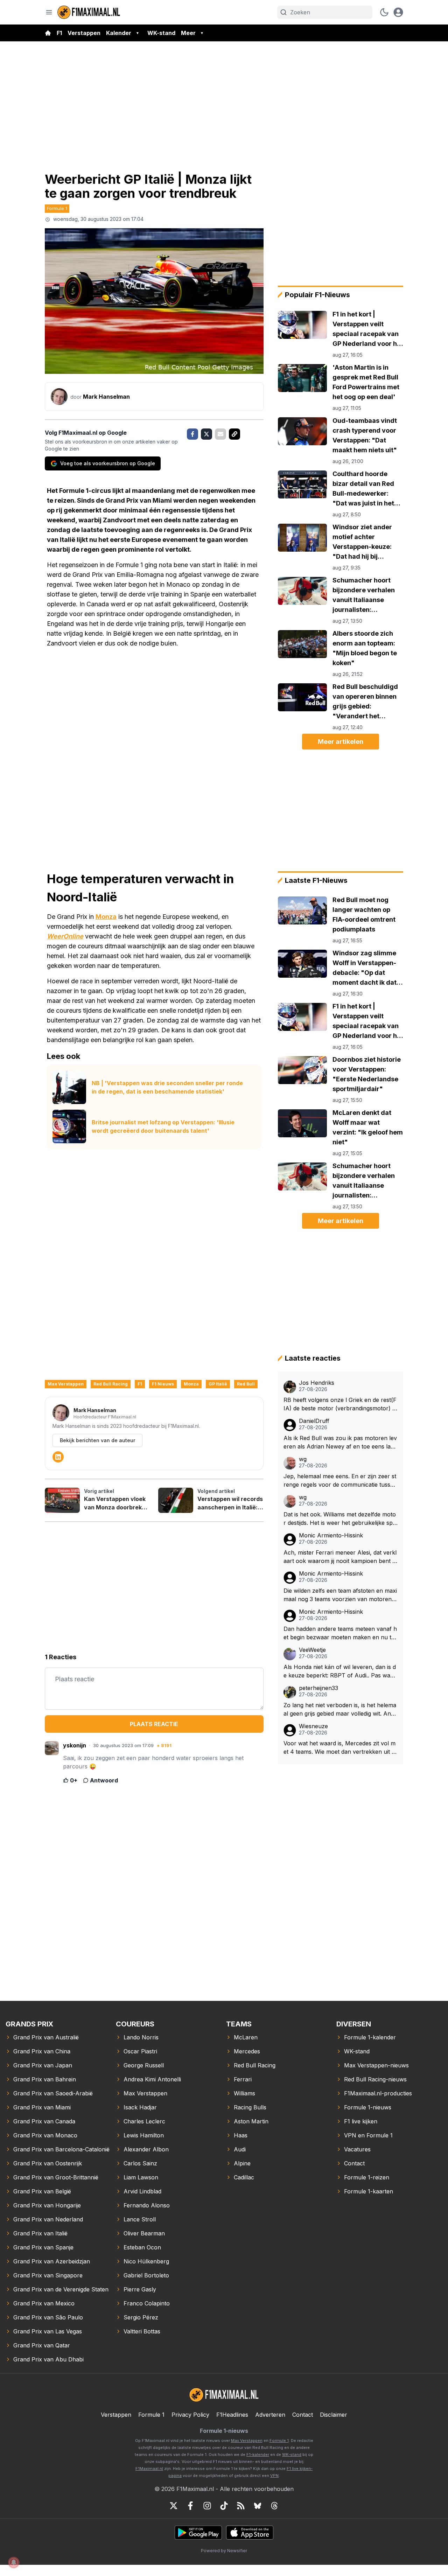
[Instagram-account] (207, 2506)
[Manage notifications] (14, 2562)
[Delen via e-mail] (220, 434)
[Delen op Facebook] (192, 434)
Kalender (119, 33)
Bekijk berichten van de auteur (97, 1440)
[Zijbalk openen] (49, 12)
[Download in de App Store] (250, 2533)
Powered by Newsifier (224, 2551)
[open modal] (398, 12)
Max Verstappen (66, 1384)
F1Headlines (232, 2415)
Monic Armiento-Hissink (331, 1535)
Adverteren (270, 2415)
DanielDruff (314, 1421)
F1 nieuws (163, 1384)
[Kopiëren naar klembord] (234, 434)
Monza (106, 917)
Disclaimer (334, 2415)
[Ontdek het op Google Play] (198, 2533)
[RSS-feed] (241, 2506)
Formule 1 (57, 208)
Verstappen (84, 33)
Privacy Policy (190, 2415)
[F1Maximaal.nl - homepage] (89, 12)
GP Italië (218, 1384)
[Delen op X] (206, 434)
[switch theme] (384, 12)
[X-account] (174, 2506)
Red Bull (246, 1384)
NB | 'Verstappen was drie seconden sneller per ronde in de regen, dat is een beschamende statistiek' (167, 1087)
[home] (48, 33)
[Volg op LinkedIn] (58, 1457)
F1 (59, 33)
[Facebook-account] (190, 2506)
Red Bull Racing (111, 1384)
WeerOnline (65, 936)
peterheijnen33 (318, 1688)
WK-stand (161, 33)
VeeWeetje (312, 1650)
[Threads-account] (274, 2506)
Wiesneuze (313, 1726)
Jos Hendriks (317, 1383)
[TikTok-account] (224, 2506)
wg (303, 1459)
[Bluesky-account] (258, 2506)
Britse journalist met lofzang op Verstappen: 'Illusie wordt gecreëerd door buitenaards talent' (163, 1126)
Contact (303, 2415)
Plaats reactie (154, 1724)
